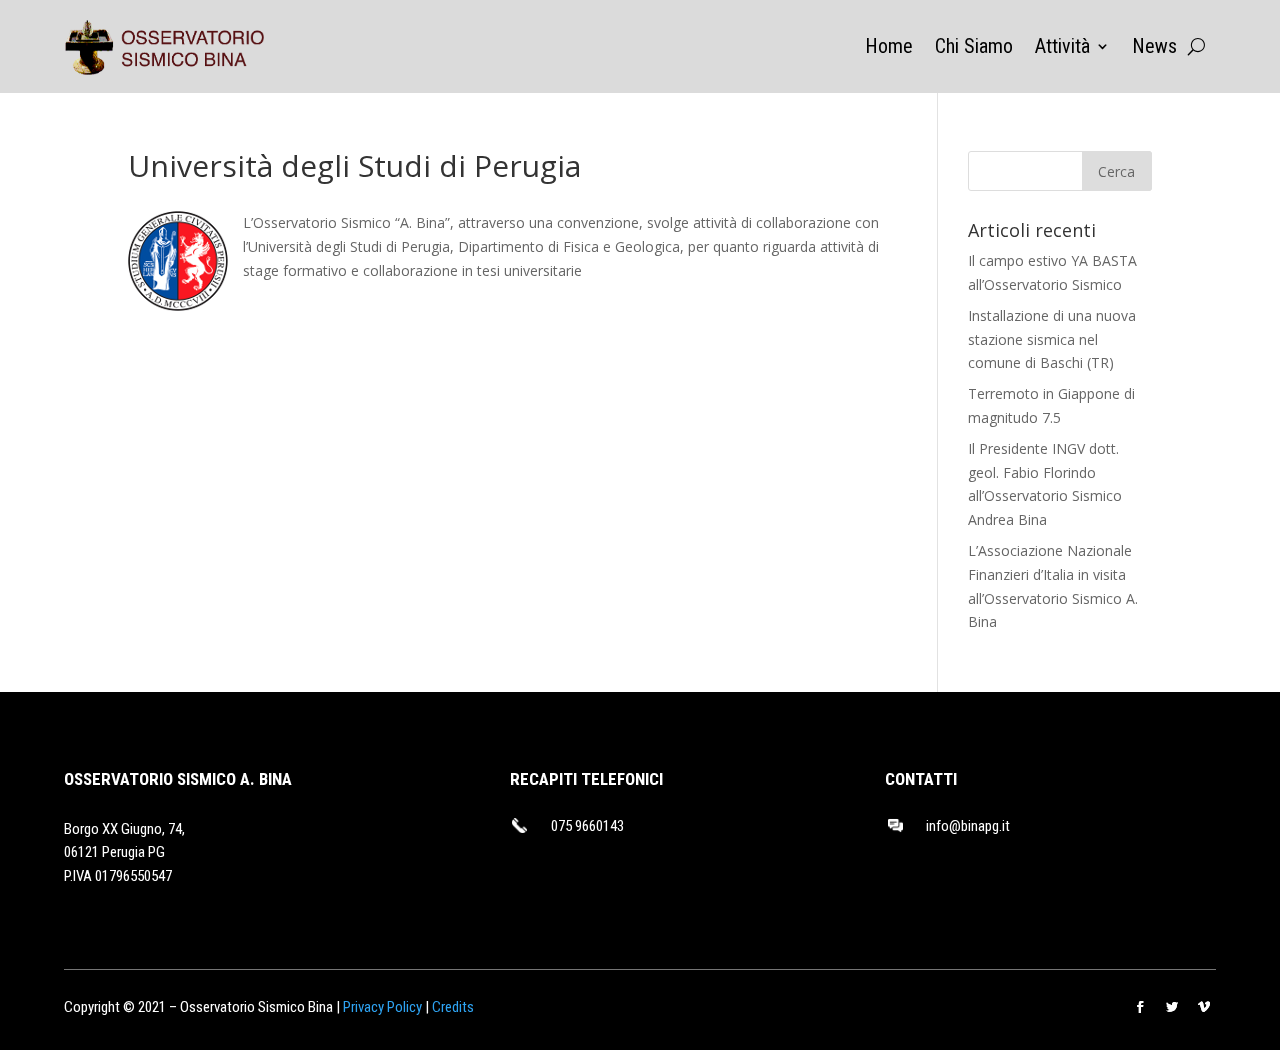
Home (889, 48)
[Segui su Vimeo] (1204, 1007)
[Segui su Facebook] (1140, 1007)
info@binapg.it (968, 826)
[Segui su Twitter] (1172, 1007)
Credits (453, 1007)
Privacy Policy (382, 1007)
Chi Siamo (974, 48)
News (1154, 48)
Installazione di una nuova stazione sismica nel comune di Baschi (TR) (1052, 339)
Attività (1062, 48)
